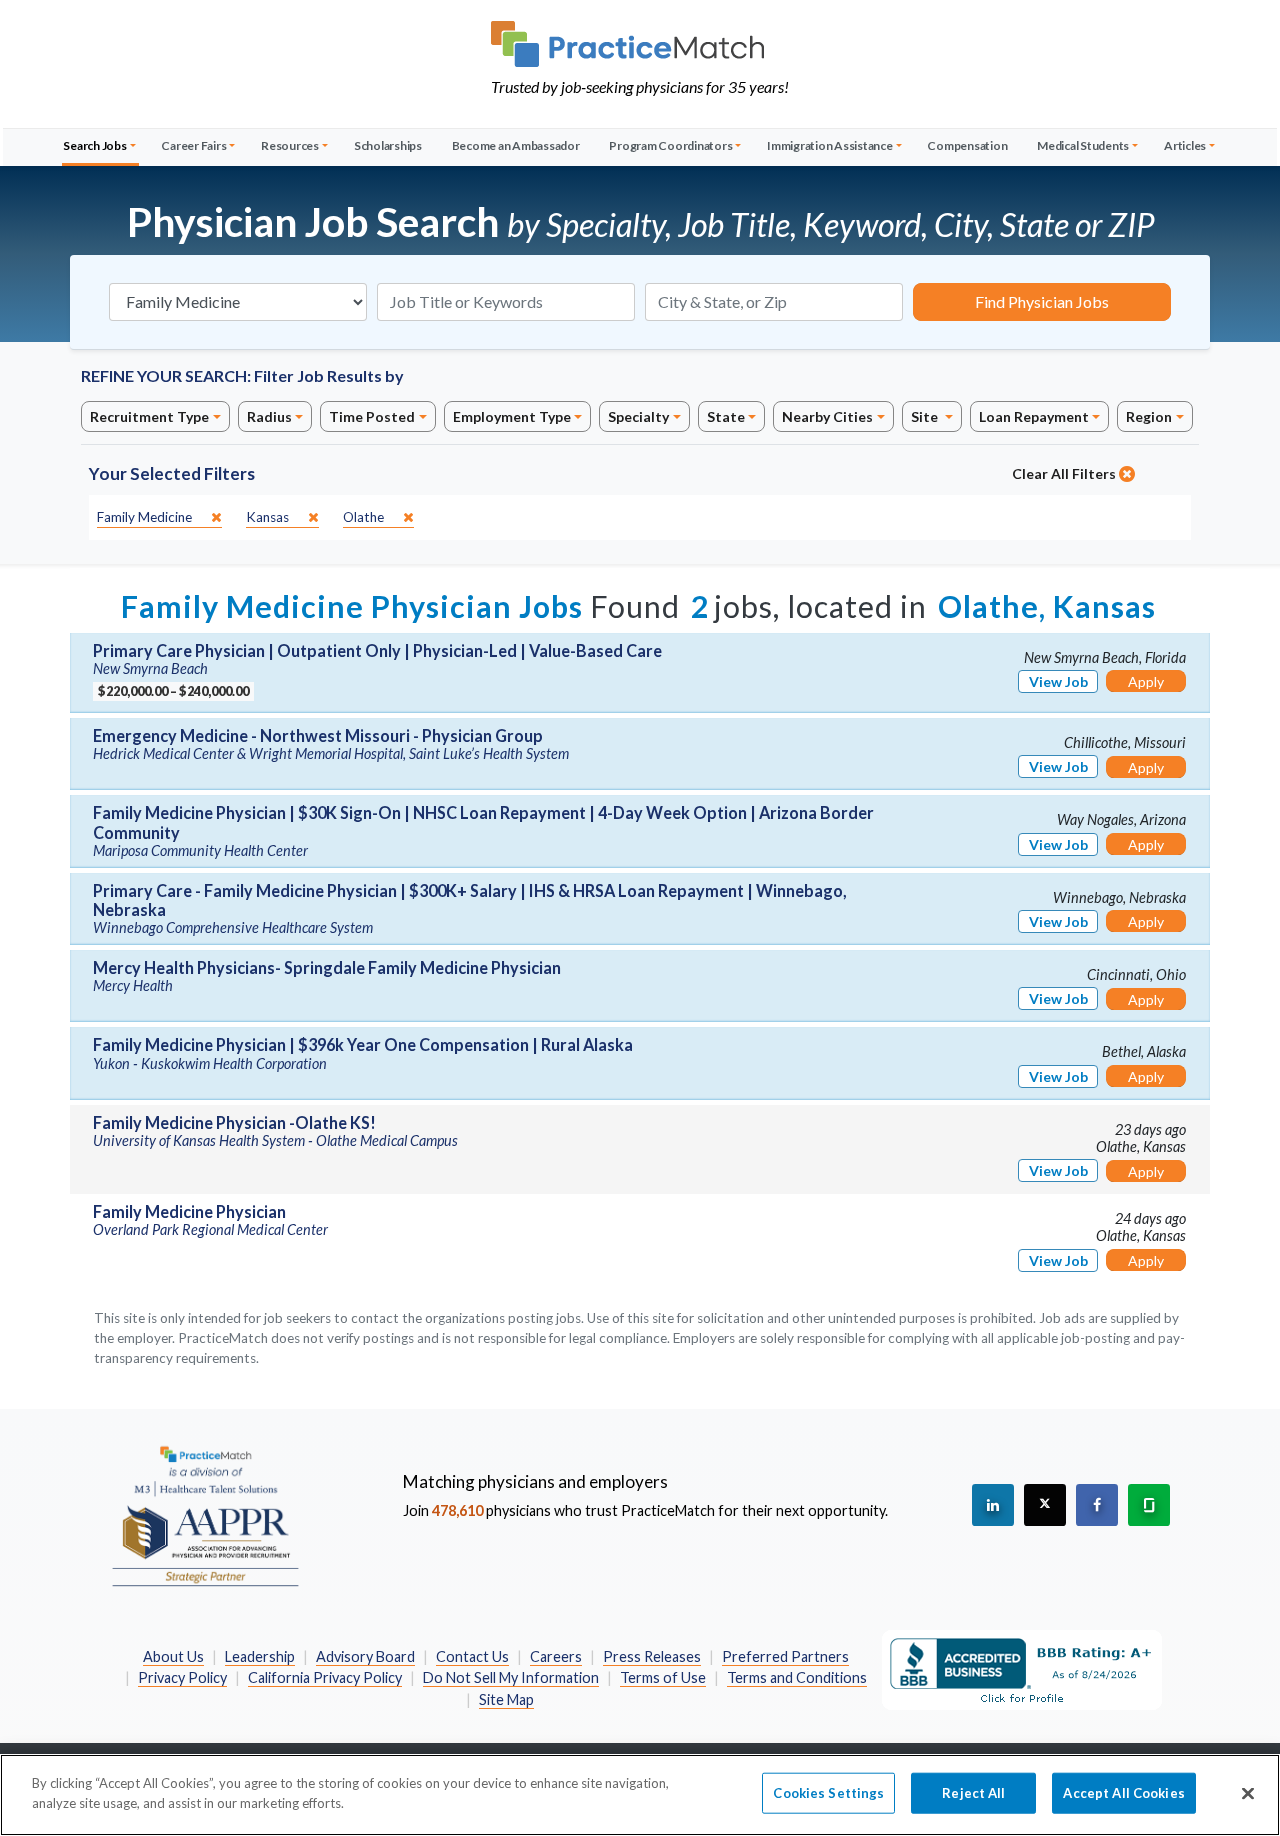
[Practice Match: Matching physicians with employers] (640, 44)
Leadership (260, 1656)
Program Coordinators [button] (670, 145)
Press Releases (652, 1656)
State (726, 416)
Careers (556, 1656)
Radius (269, 416)
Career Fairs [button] (193, 145)
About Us (173, 1656)
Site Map (506, 1699)
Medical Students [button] (1083, 145)
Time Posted (372, 416)
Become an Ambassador (516, 145)
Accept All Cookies (1123, 1793)
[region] (640, 1795)
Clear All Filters (1065, 473)
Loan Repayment (1034, 416)
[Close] (1248, 1793)
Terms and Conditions (797, 1677)
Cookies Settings (828, 1793)
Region (1149, 416)
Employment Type (512, 416)
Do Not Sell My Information (511, 1677)
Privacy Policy (182, 1677)
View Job (1058, 681)
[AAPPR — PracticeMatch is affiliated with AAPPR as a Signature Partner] (205, 1515)
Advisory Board (365, 1656)
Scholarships (388, 145)
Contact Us (472, 1656)
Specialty (638, 416)
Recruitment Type (149, 416)
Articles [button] (1185, 145)
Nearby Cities (827, 416)
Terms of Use (663, 1677)
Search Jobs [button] (94, 145)
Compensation (967, 145)
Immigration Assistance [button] (830, 145)
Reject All (973, 1793)
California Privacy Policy (325, 1677)
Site (926, 416)
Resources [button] (290, 145)
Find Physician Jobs (1042, 301)
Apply (1146, 681)
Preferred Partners (785, 1656)
